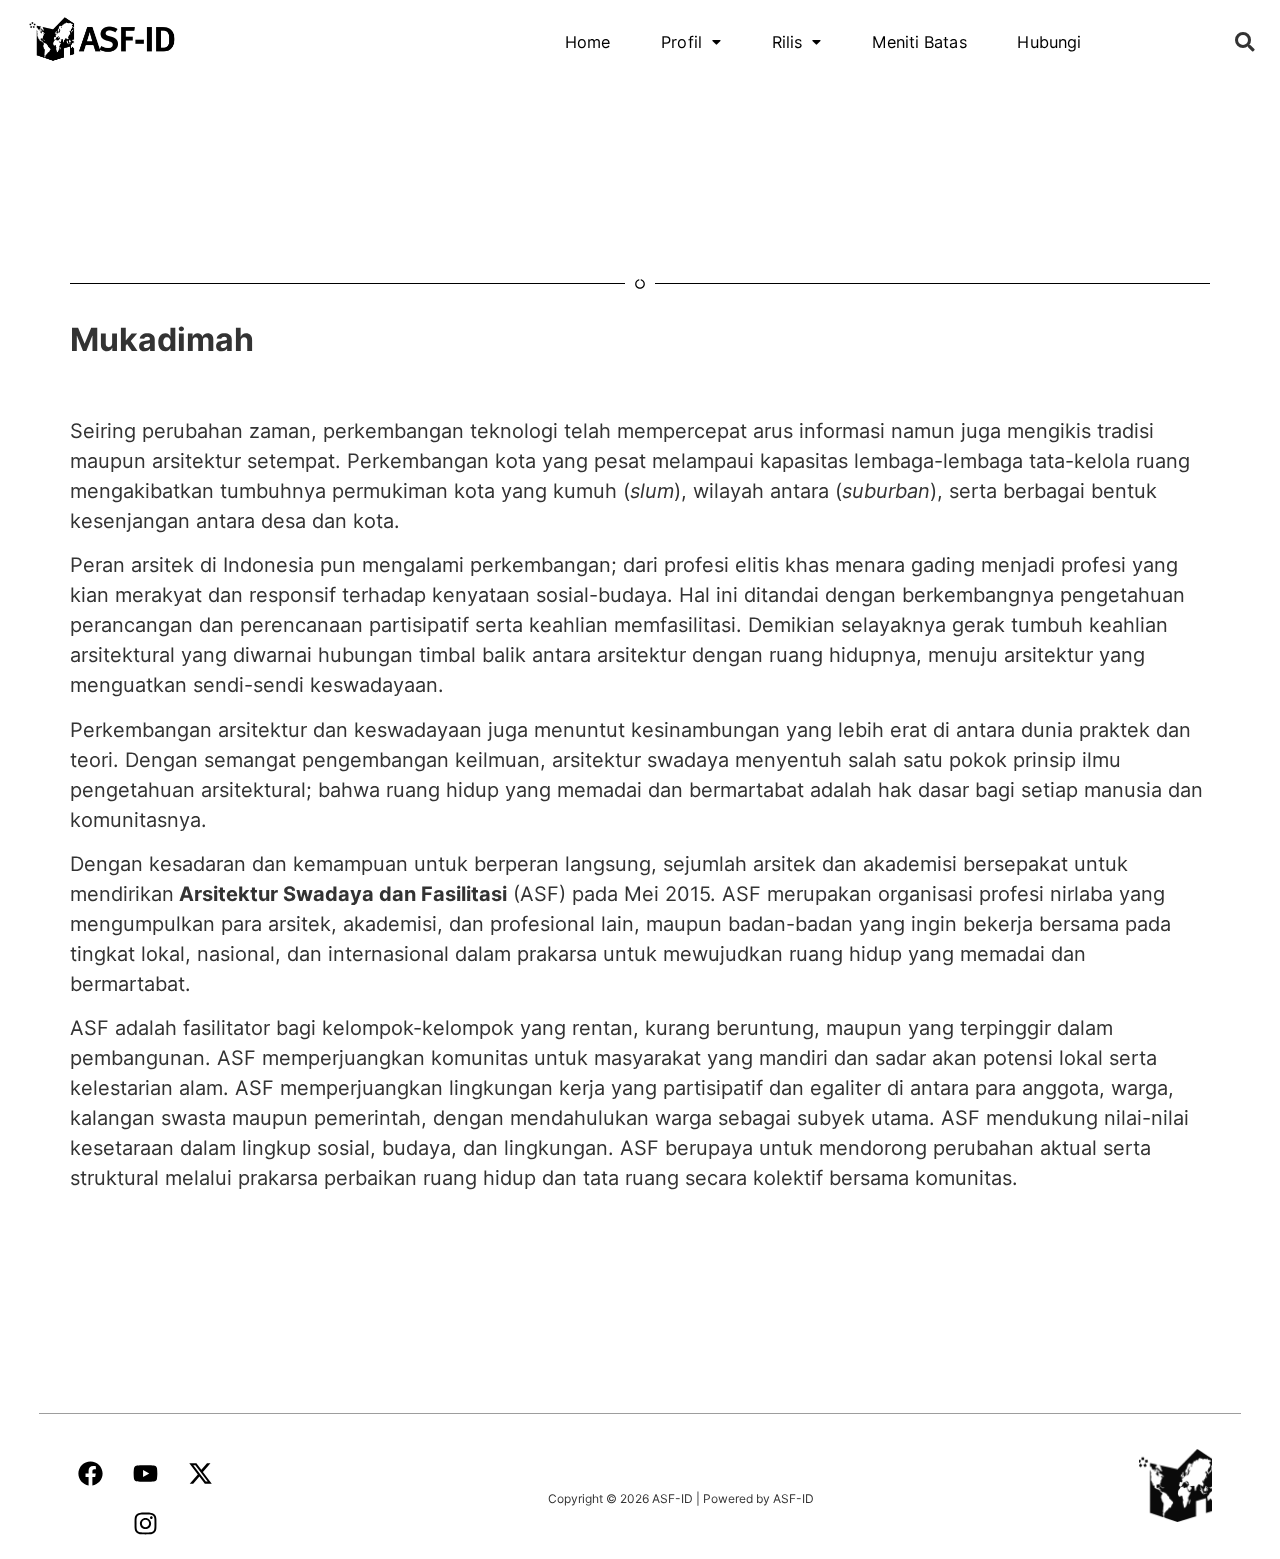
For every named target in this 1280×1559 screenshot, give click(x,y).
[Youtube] (145, 1474)
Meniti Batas (919, 42)
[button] (691, 42)
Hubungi (1050, 42)
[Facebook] (90, 1474)
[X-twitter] (200, 1474)
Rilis (787, 42)
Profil (681, 42)
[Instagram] (145, 1524)
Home (588, 42)
